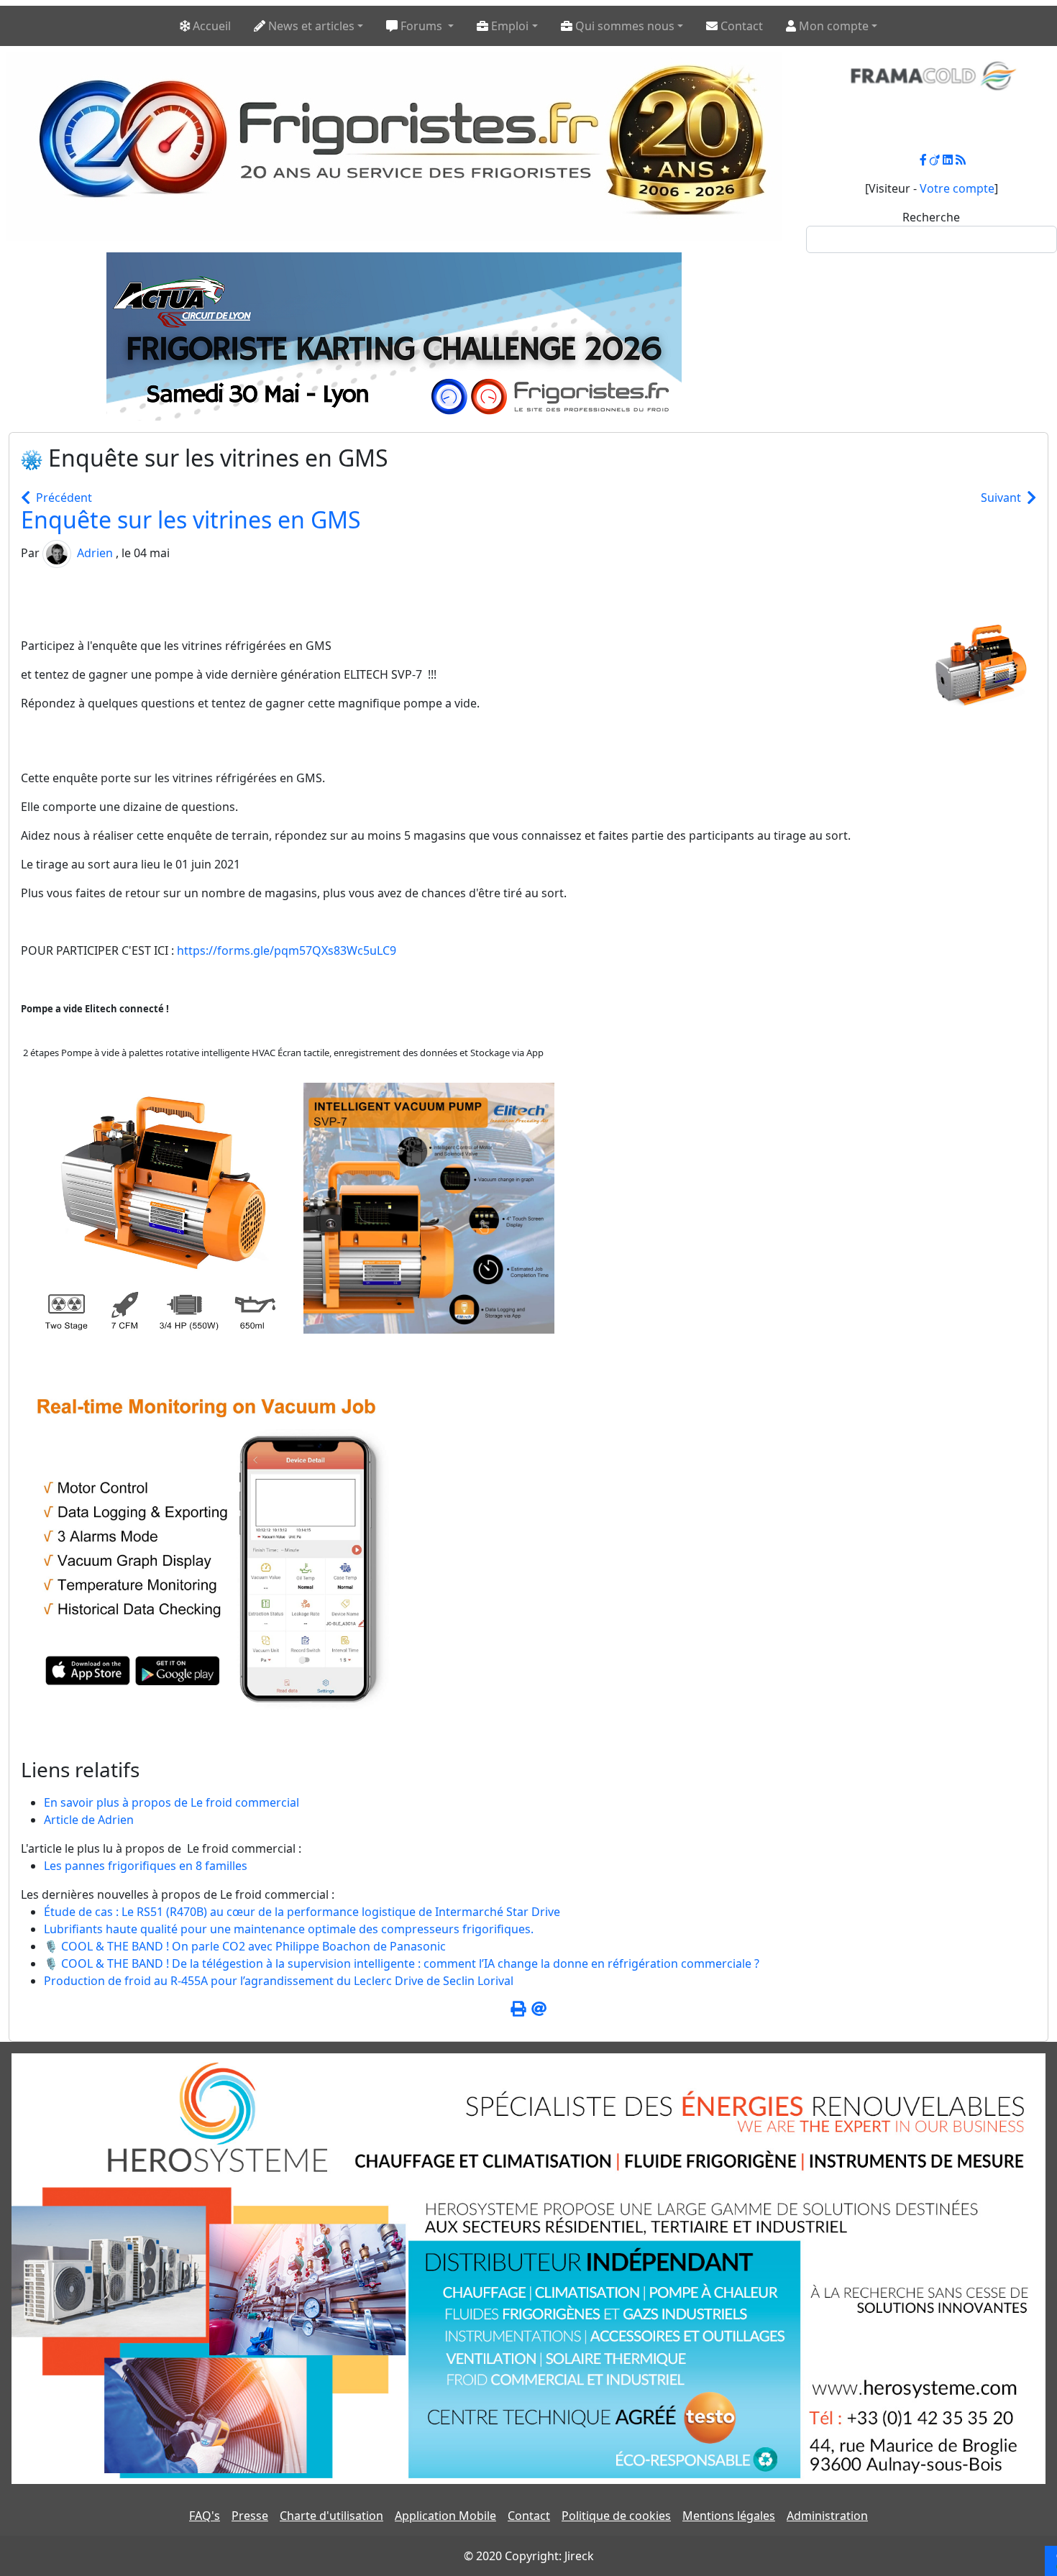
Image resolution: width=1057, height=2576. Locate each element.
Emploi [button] (508, 26)
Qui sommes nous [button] (623, 26)
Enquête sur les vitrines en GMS (191, 519)
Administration (827, 2516)
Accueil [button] (210, 26)
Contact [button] (740, 26)
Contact (529, 2516)
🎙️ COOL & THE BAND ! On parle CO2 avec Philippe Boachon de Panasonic (245, 1946)
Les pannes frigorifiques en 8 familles (146, 1866)
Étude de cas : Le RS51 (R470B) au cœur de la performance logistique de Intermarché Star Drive (302, 1912)
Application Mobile (445, 2516)
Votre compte (957, 188)
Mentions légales (729, 2516)
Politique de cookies (616, 2516)
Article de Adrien (89, 1820)
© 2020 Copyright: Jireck (529, 2556)
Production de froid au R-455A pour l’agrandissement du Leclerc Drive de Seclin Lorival (279, 1981)
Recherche (931, 217)
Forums (421, 26)
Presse (250, 2516)
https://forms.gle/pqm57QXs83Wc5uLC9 (287, 950)
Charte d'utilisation (331, 2516)
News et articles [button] (310, 26)
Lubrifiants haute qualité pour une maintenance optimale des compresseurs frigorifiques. (289, 1929)
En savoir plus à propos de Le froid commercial (171, 1802)
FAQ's (205, 2516)
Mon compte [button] (832, 26)
